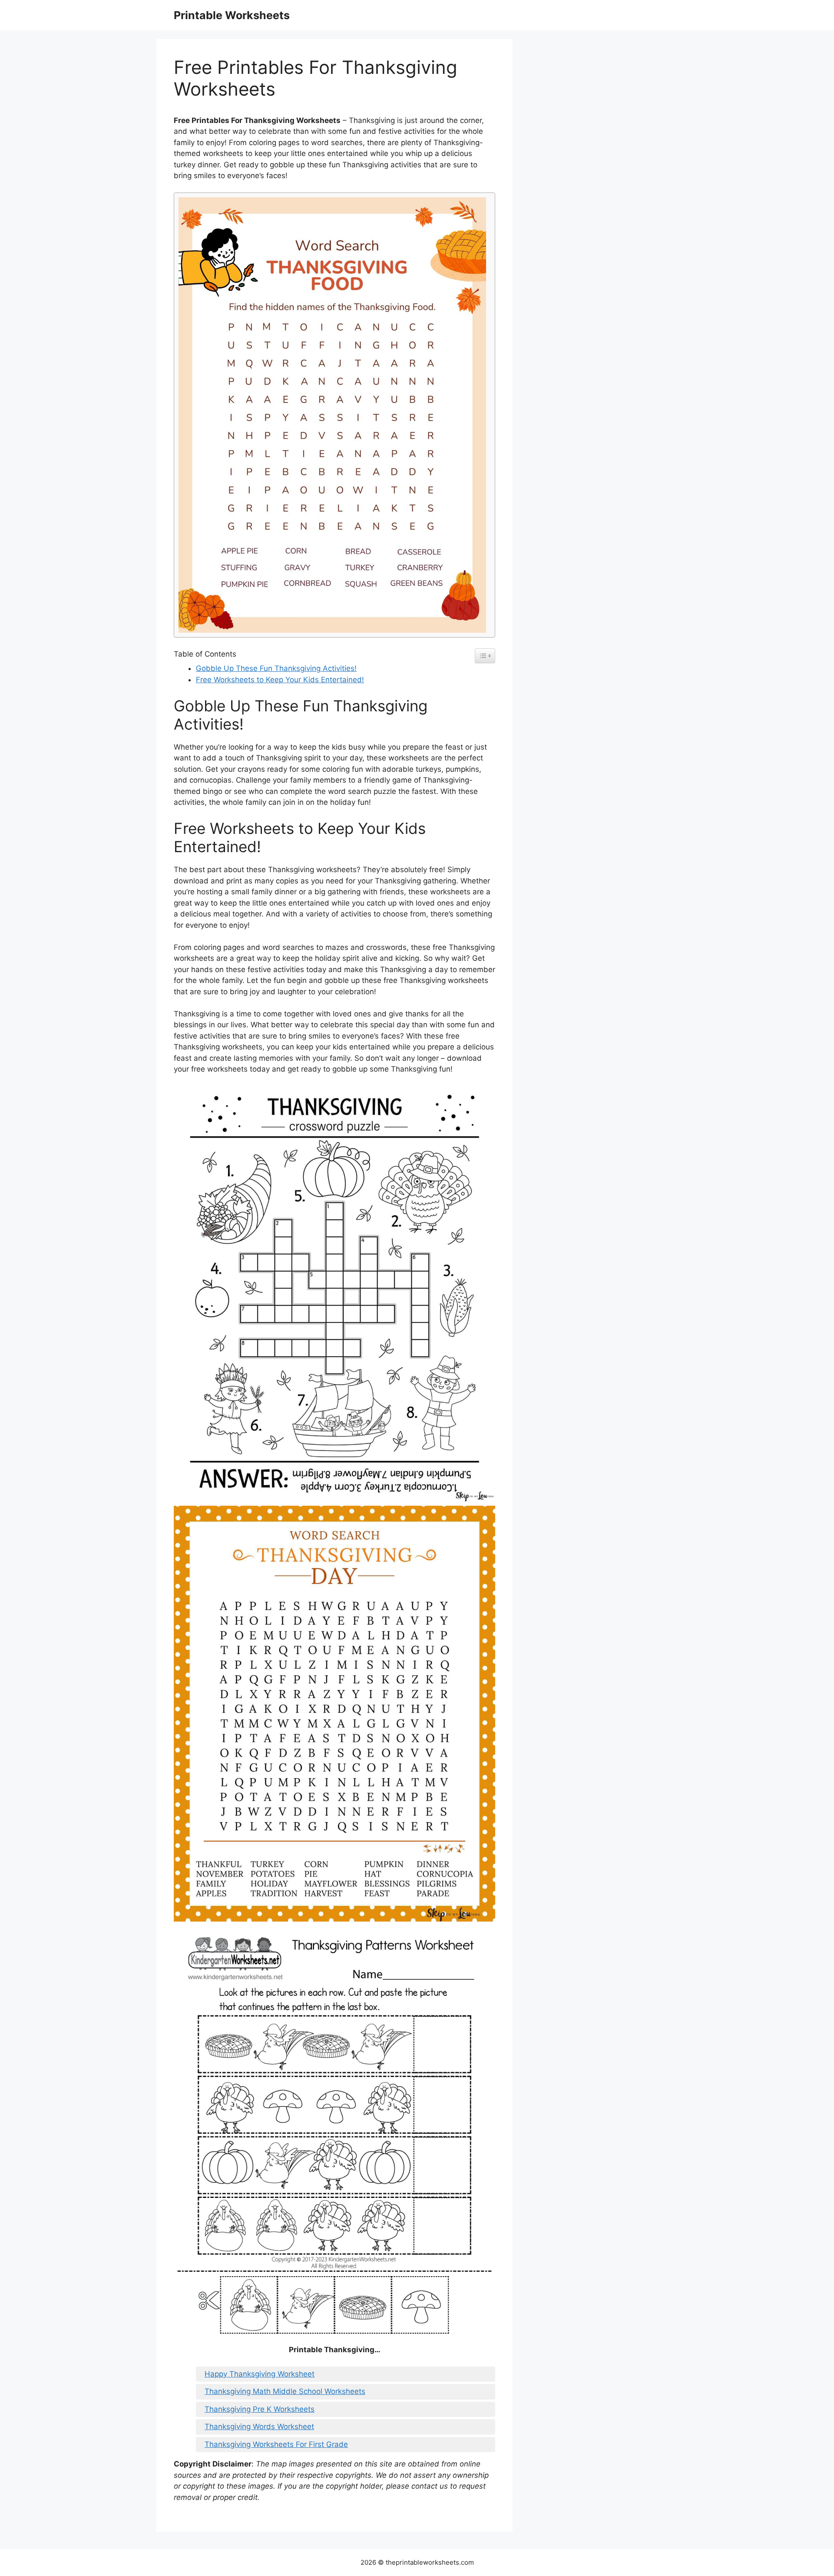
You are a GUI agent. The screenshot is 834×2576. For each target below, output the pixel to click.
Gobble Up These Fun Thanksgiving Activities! (276, 668)
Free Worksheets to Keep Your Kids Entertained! (280, 680)
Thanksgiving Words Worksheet (259, 2427)
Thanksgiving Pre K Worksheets (260, 2409)
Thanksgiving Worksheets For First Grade (276, 2444)
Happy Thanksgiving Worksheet (260, 2374)
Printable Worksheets (232, 15)
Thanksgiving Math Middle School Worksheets (285, 2391)
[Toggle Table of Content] (485, 656)
